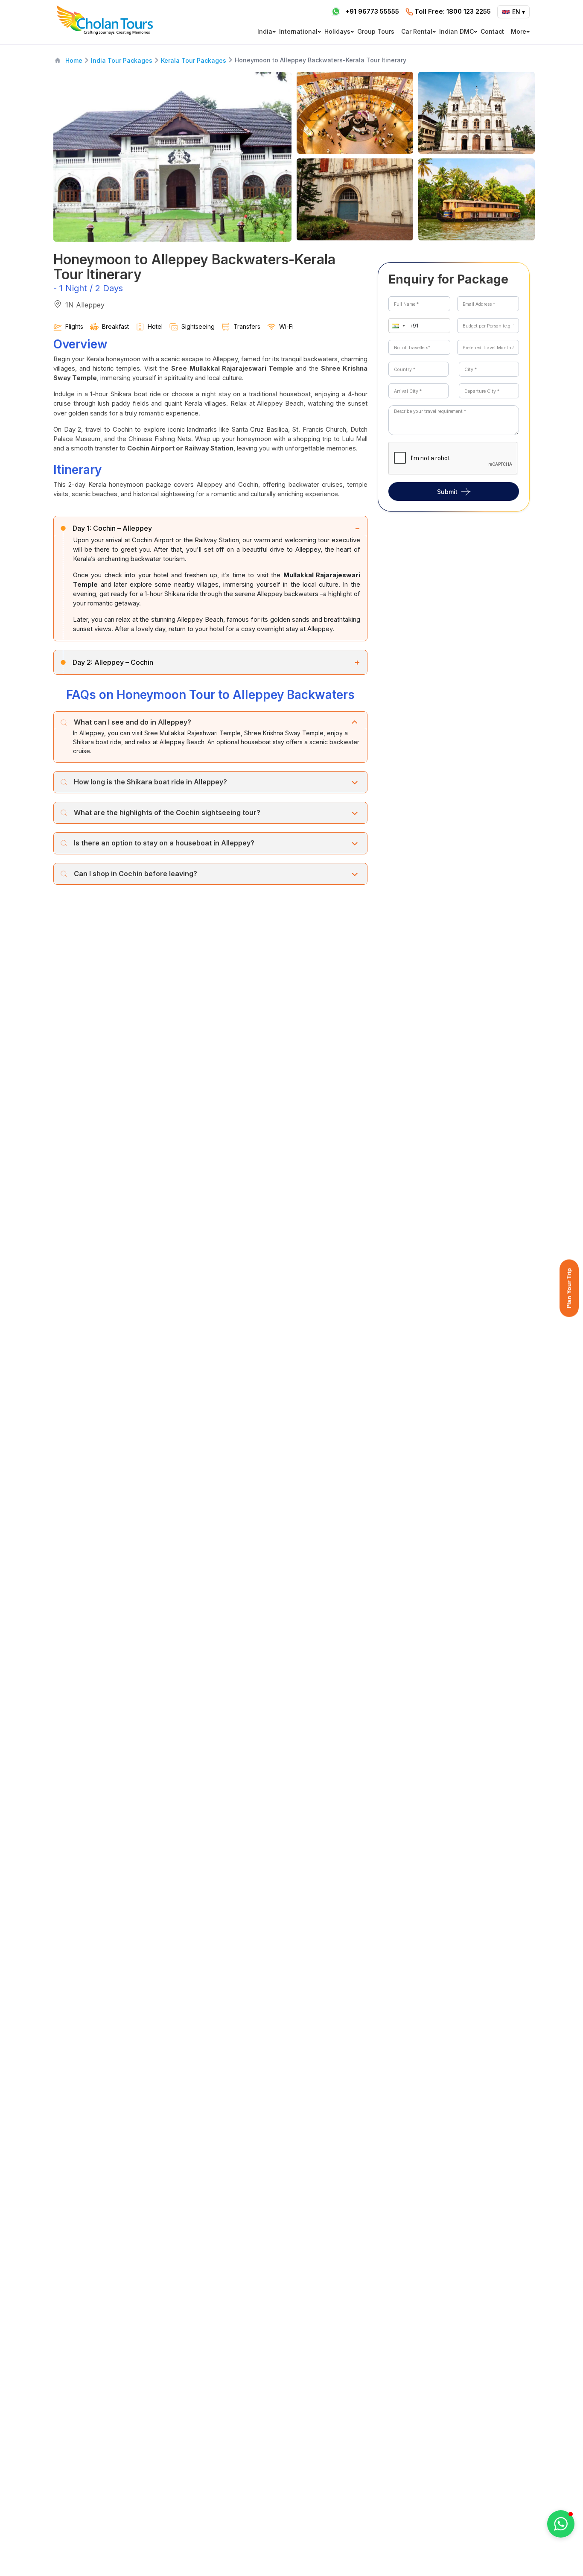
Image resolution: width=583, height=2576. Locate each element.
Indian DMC (456, 31)
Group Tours (376, 31)
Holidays (337, 31)
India (265, 31)
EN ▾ (519, 12)
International (298, 31)
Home (74, 60)
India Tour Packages (122, 60)
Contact (492, 31)
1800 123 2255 (453, 11)
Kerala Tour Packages (194, 60)
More (519, 31)
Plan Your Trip (569, 1288)
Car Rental (417, 31)
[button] (396, 326)
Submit (447, 491)
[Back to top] (547, 2547)
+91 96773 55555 (372, 11)
